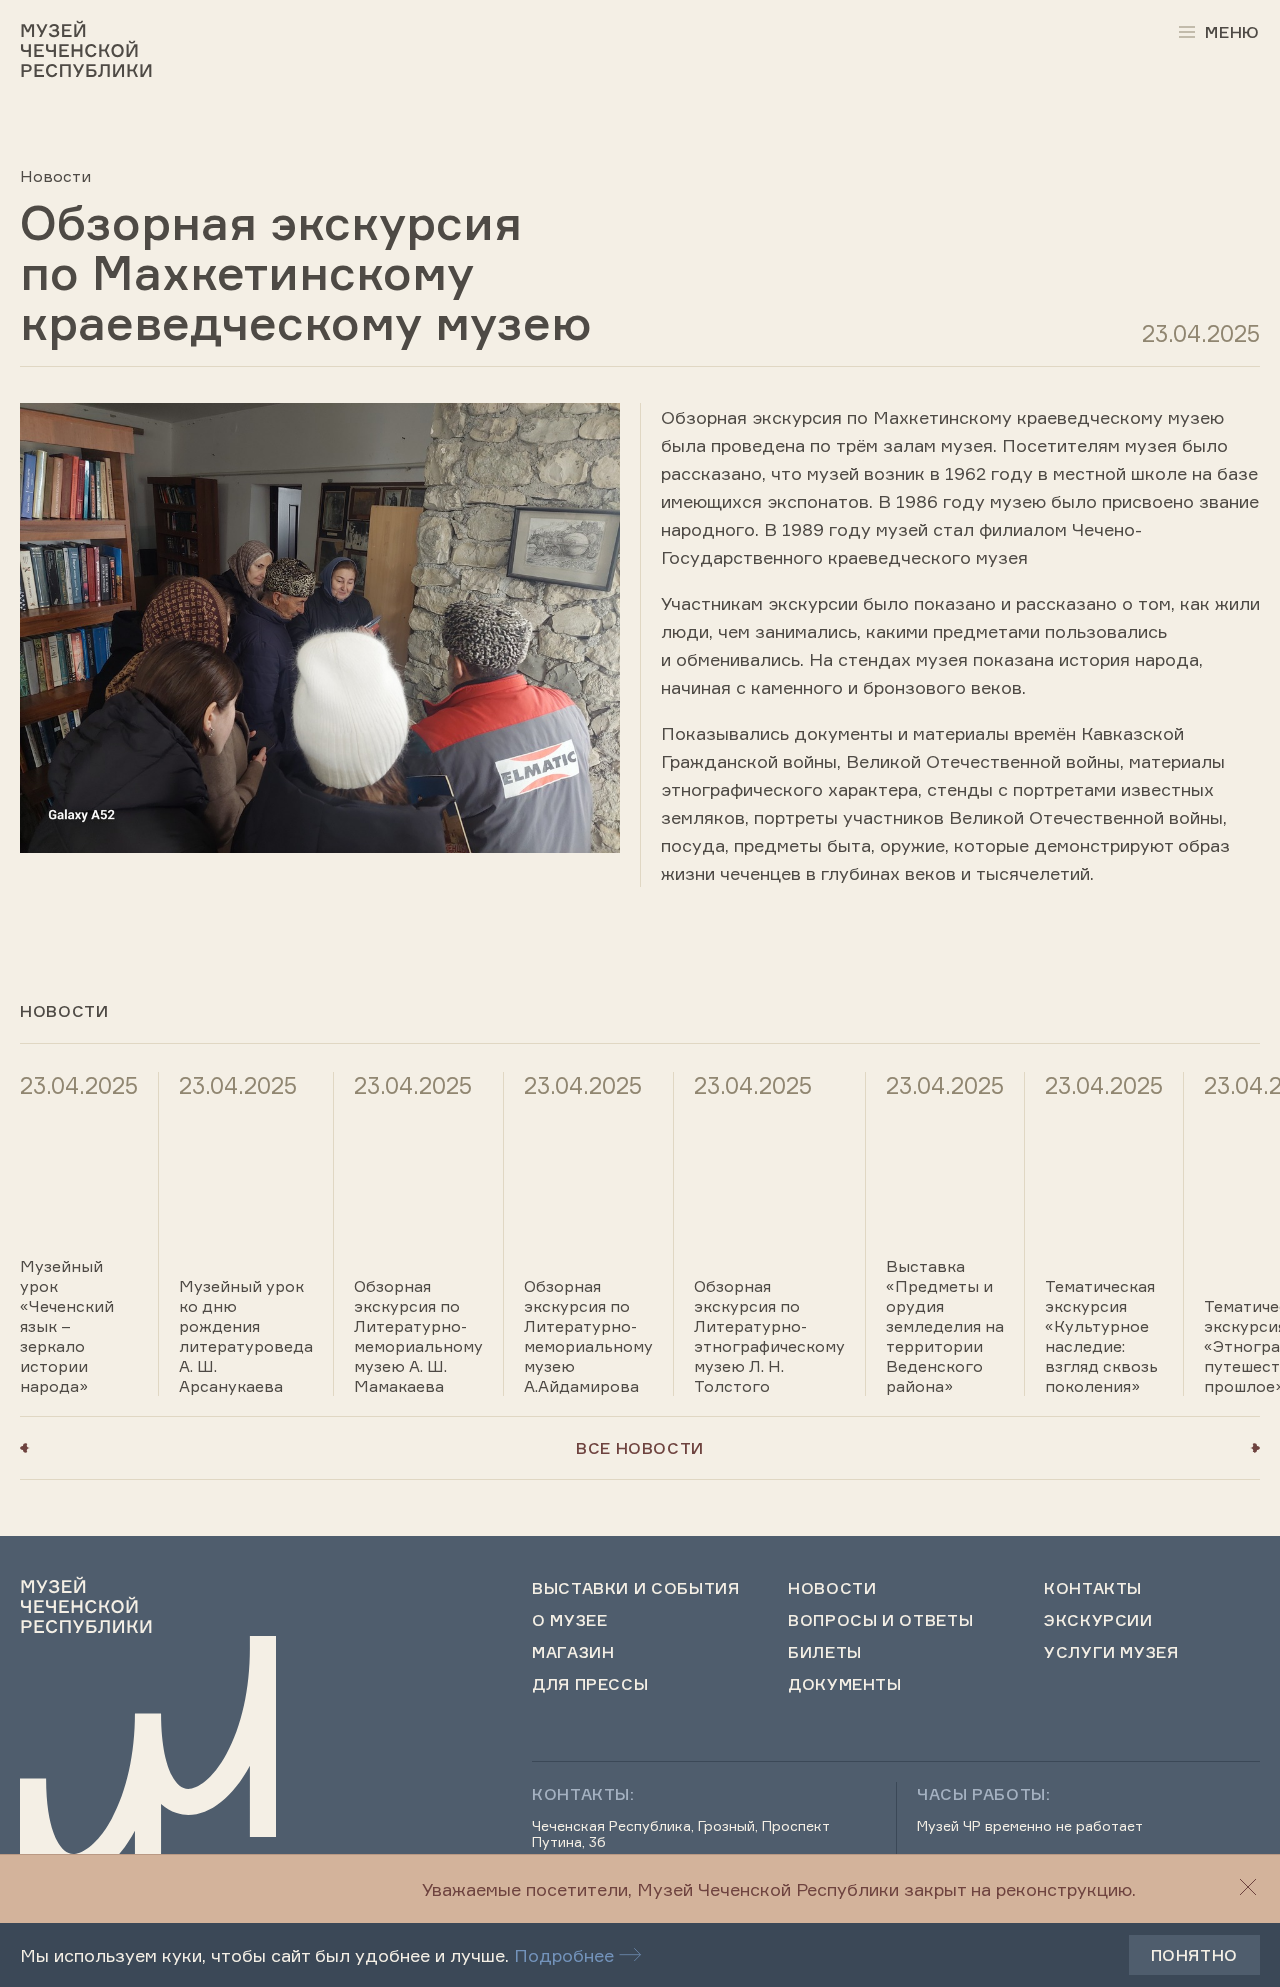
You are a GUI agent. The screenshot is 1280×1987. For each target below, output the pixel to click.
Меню (1232, 32)
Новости (55, 176)
